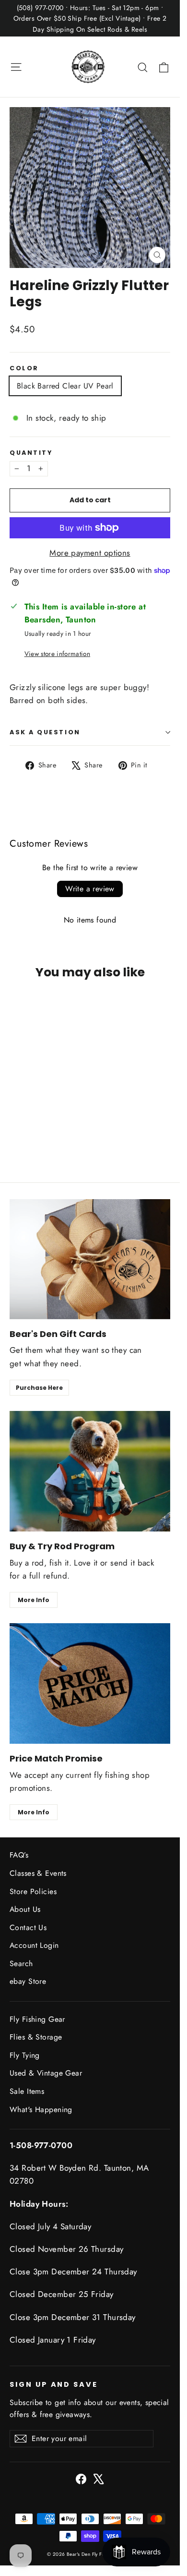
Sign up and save (54, 2384)
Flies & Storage (36, 2037)
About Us (25, 1909)
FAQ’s (19, 1855)
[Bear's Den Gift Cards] (90, 1259)
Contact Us (28, 1927)
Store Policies (33, 1891)
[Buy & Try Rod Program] (90, 1471)
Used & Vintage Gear (46, 2073)
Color (24, 368)
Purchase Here (39, 1388)
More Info (34, 1600)
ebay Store (28, 1981)
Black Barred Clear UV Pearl (65, 386)
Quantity (31, 453)
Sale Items (27, 2091)
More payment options (90, 553)
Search (21, 1963)
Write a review (90, 889)
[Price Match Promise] (90, 1683)
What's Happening (41, 2109)
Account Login (34, 1945)
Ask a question (45, 732)
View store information (57, 654)
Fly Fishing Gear (37, 2019)
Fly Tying (25, 2055)
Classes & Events (38, 1873)
